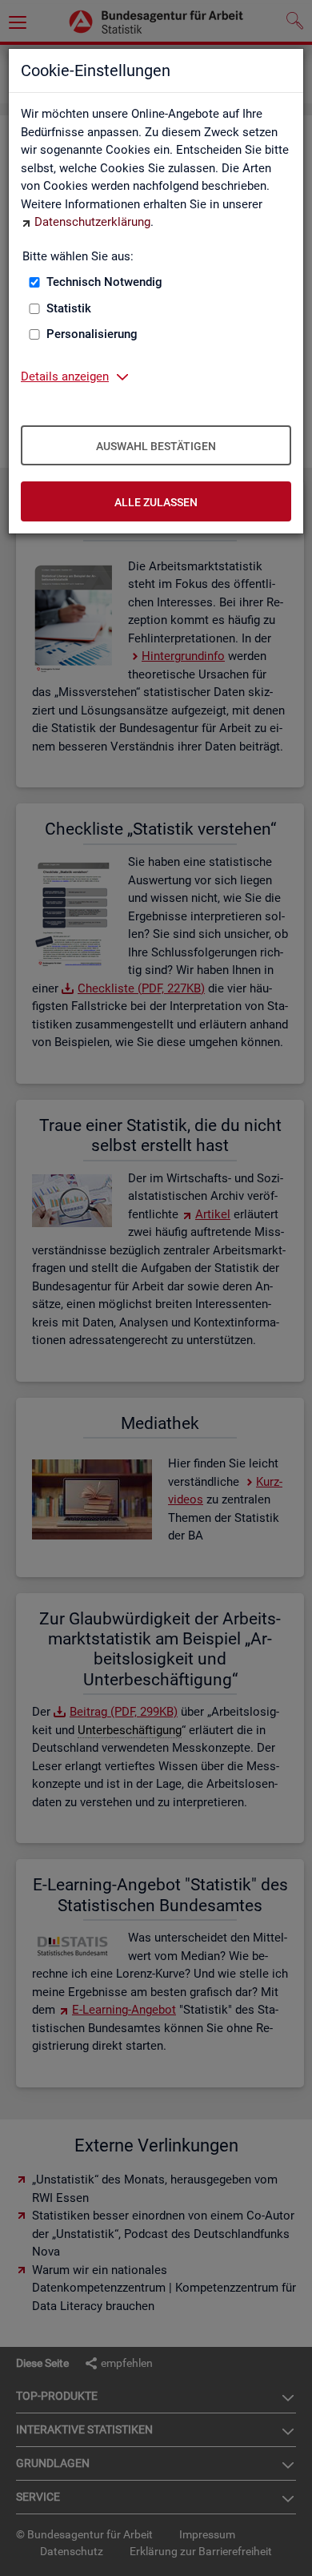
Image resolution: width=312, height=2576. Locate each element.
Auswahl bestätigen (156, 446)
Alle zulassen (156, 502)
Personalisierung (92, 334)
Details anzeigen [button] (65, 376)
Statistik (69, 308)
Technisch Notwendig (104, 282)
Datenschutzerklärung (92, 222)
